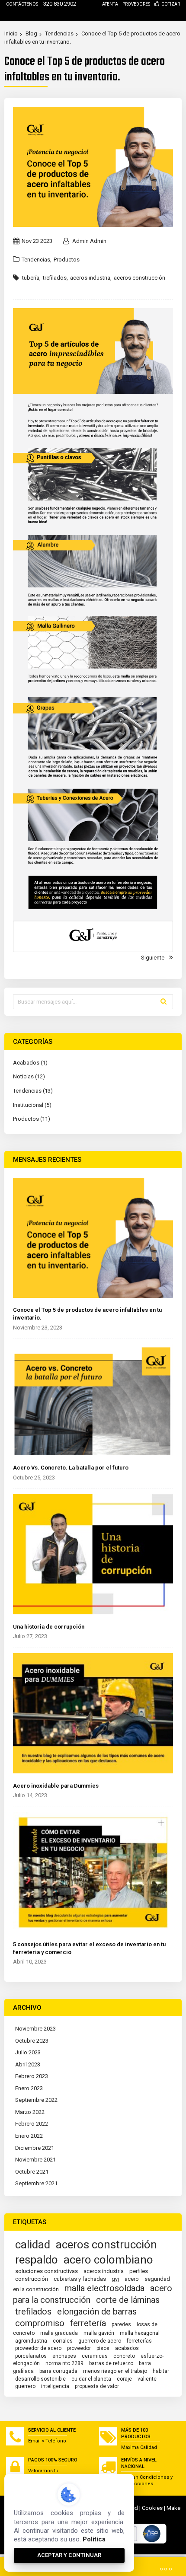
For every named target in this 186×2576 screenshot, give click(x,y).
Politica (94, 2539)
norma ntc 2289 (64, 2363)
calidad (33, 2244)
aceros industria (90, 278)
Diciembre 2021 (35, 2148)
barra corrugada (58, 2371)
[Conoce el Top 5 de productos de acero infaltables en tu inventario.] (93, 1239)
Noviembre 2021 (35, 2160)
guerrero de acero (100, 2341)
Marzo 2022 (30, 2112)
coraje (124, 2379)
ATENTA (110, 4)
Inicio (11, 33)
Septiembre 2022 (36, 2100)
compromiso (40, 2323)
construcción (32, 2279)
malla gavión (99, 2333)
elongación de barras (97, 2311)
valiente (147, 2379)
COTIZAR (171, 4)
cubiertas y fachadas (80, 2279)
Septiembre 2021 (36, 2183)
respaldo (37, 2260)
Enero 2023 (29, 2088)
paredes (121, 2324)
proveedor (79, 2348)
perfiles (139, 2271)
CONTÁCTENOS (22, 4)
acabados (127, 2348)
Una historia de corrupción (49, 1627)
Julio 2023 (28, 2052)
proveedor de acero (38, 2348)
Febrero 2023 (32, 2076)
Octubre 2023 (32, 2041)
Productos (67, 260)
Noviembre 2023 (35, 2029)
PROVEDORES (136, 4)
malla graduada (59, 2333)
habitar (161, 2371)
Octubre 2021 (32, 2172)
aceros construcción (139, 278)
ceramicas (95, 2356)
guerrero (25, 2386)
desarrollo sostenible (40, 2379)
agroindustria (31, 2341)
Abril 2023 (28, 2064)
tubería (31, 278)
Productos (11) (32, 1119)
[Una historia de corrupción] (93, 1555)
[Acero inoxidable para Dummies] (93, 1714)
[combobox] (93, 1002)
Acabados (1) (30, 1063)
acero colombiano (108, 2260)
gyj (115, 2279)
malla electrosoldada (104, 2288)
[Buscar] (164, 1001)
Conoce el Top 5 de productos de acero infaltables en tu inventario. (87, 1314)
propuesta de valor (97, 2386)
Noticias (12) (29, 1076)
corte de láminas (128, 2300)
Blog (31, 33)
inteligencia (55, 2386)
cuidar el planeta (91, 2379)
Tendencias (59, 33)
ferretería (88, 2323)
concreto (124, 2356)
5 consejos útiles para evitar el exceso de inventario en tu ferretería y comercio (89, 1948)
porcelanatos (31, 2356)
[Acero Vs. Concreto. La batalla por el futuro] (93, 1401)
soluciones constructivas (46, 2271)
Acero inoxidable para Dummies (56, 1786)
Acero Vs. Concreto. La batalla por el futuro (71, 1468)
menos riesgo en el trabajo (115, 2371)
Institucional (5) (32, 1105)
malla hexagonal (140, 2333)
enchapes (64, 2356)
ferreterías (139, 2341)
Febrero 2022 (32, 2124)
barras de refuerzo (111, 2363)
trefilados (55, 278)
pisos (103, 2348)
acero (132, 2279)
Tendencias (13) (33, 1091)
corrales (63, 2341)
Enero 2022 (29, 2136)
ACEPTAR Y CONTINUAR (69, 2555)
